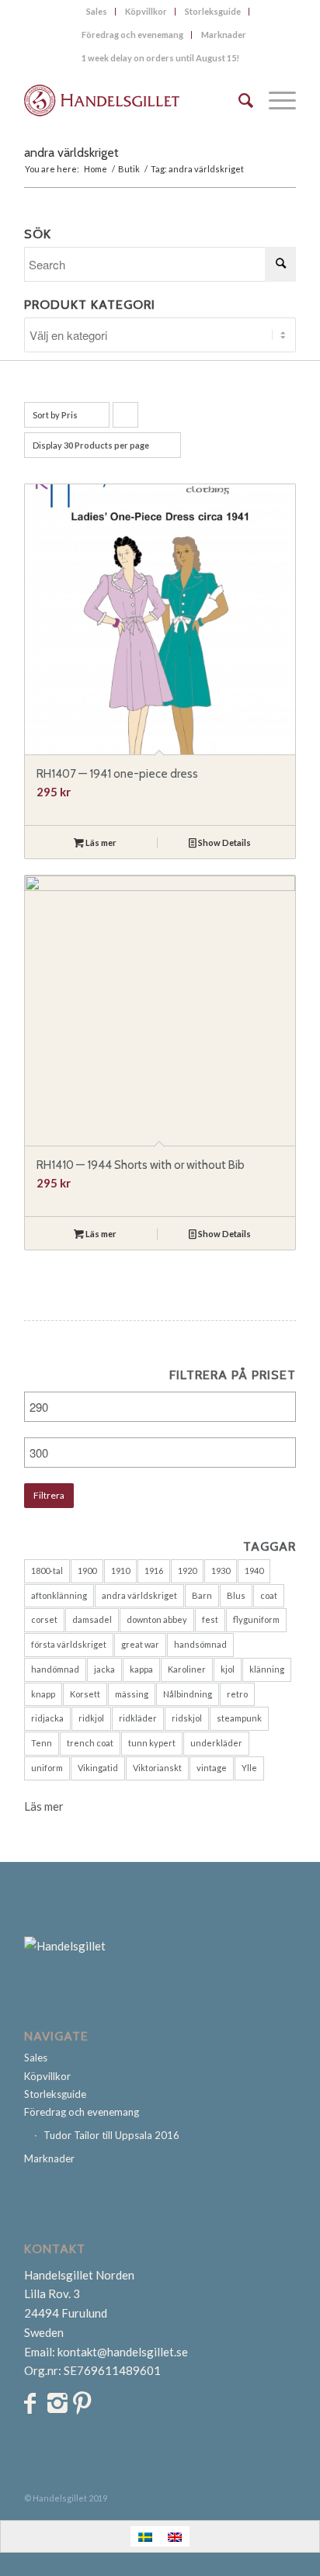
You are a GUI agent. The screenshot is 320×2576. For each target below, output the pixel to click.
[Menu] (275, 100)
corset (44, 1619)
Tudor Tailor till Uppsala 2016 (111, 2135)
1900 (87, 1571)
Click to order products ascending (126, 419)
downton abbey (157, 1619)
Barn (202, 1595)
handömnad (55, 1669)
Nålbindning (188, 1694)
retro (237, 1694)
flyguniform (256, 1619)
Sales (97, 11)
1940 (254, 1571)
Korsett (85, 1694)
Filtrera (49, 1495)
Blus (236, 1595)
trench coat (90, 1743)
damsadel (92, 1619)
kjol (228, 1669)
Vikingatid (98, 1768)
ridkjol (91, 1718)
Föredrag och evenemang (132, 35)
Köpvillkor (146, 11)
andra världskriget (139, 1595)
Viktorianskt (157, 1768)
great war (140, 1644)
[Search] (238, 100)
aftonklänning (59, 1595)
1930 (221, 1571)
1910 (120, 1571)
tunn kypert (152, 1743)
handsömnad (200, 1644)
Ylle (249, 1768)
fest (210, 1619)
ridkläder (138, 1718)
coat (269, 1595)
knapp (43, 1694)
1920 (187, 1571)
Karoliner (187, 1669)
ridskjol (187, 1718)
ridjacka (47, 1718)
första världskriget (69, 1644)
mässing (132, 1694)
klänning (267, 1669)
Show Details (224, 842)
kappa (141, 1669)
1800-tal (47, 1571)
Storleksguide (213, 11)
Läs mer (100, 842)
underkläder (216, 1743)
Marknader (224, 35)
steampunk (239, 1718)
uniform (47, 1768)
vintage (212, 1768)
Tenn (42, 1743)
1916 (154, 1571)
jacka (104, 1669)
